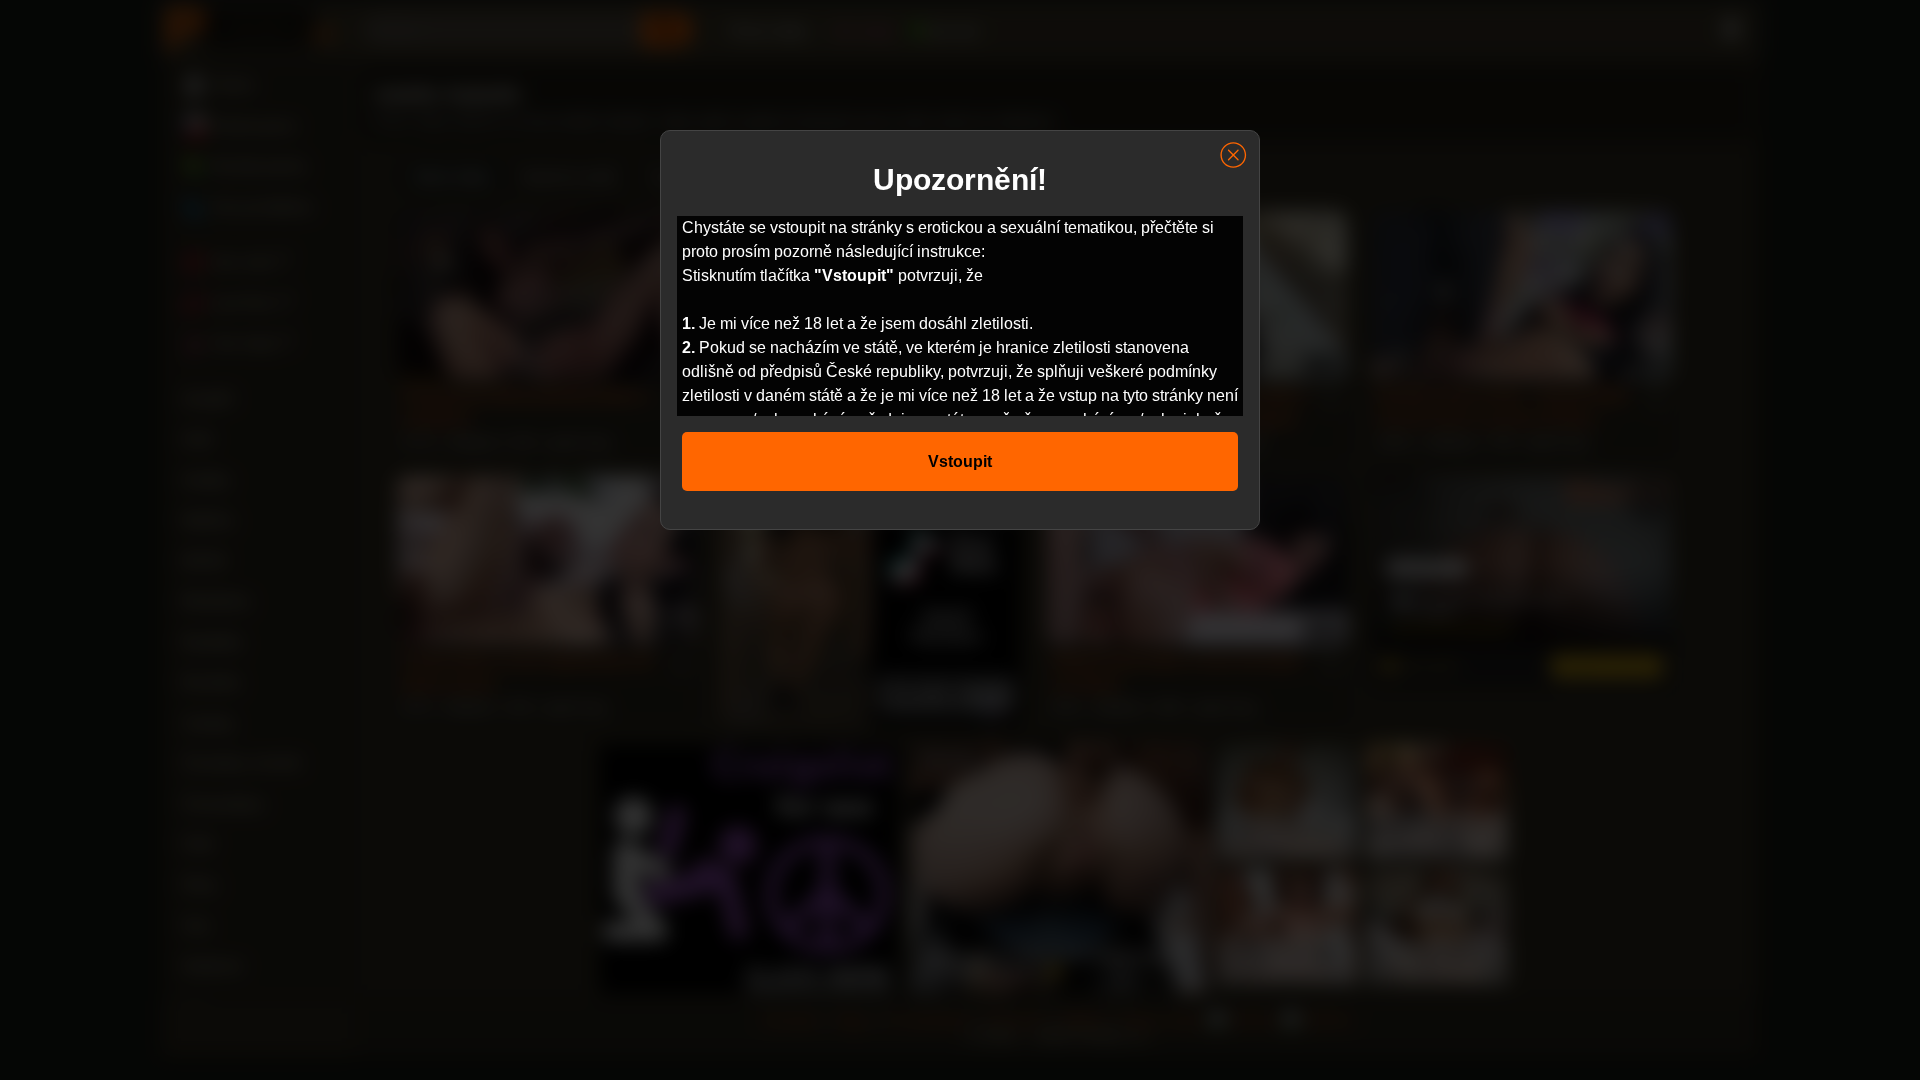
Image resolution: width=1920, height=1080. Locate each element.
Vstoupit (960, 461)
